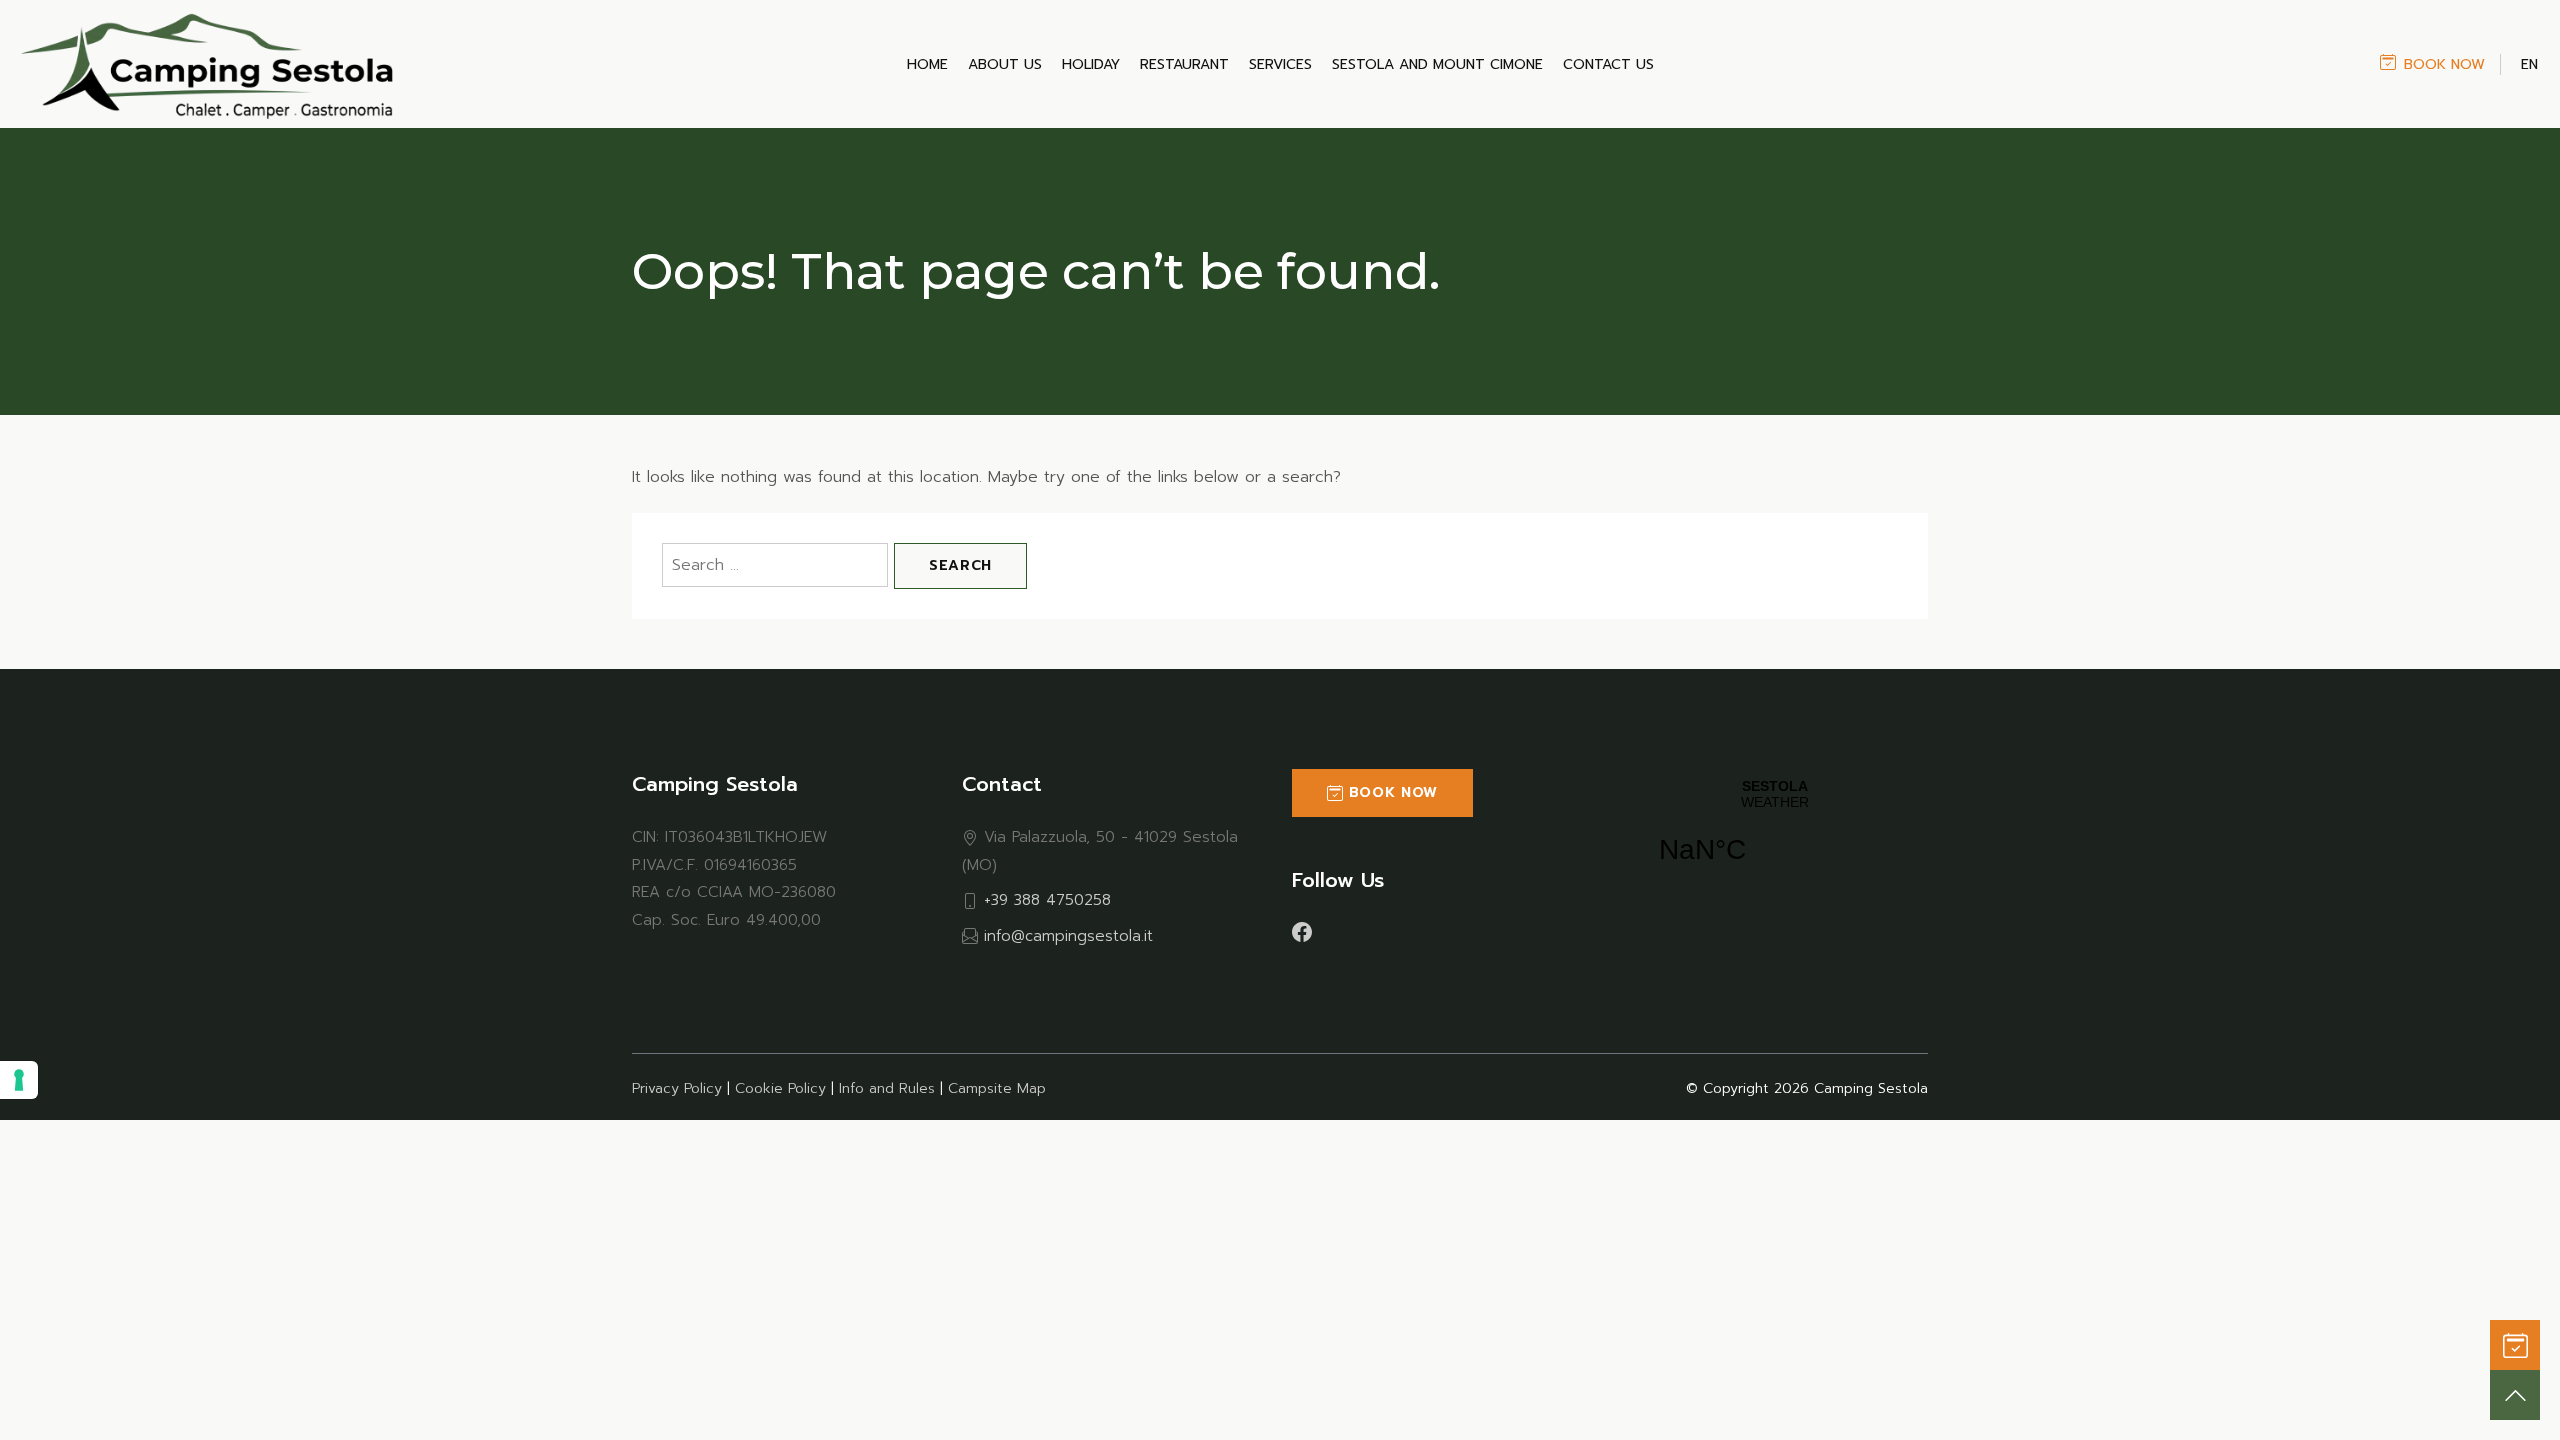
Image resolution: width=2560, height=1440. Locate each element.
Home (927, 64)
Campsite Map (997, 1088)
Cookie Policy (780, 1088)
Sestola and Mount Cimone (1437, 64)
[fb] (1302, 931)
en (2529, 64)
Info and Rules (887, 1088)
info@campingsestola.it (1068, 935)
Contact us (1608, 64)
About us (1005, 64)
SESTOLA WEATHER (1775, 834)
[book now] (2515, 1345)
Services (1280, 64)
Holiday (1091, 64)
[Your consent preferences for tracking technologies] (19, 1080)
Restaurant (1184, 64)
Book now (2444, 64)
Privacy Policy (677, 1088)
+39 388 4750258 (1047, 899)
